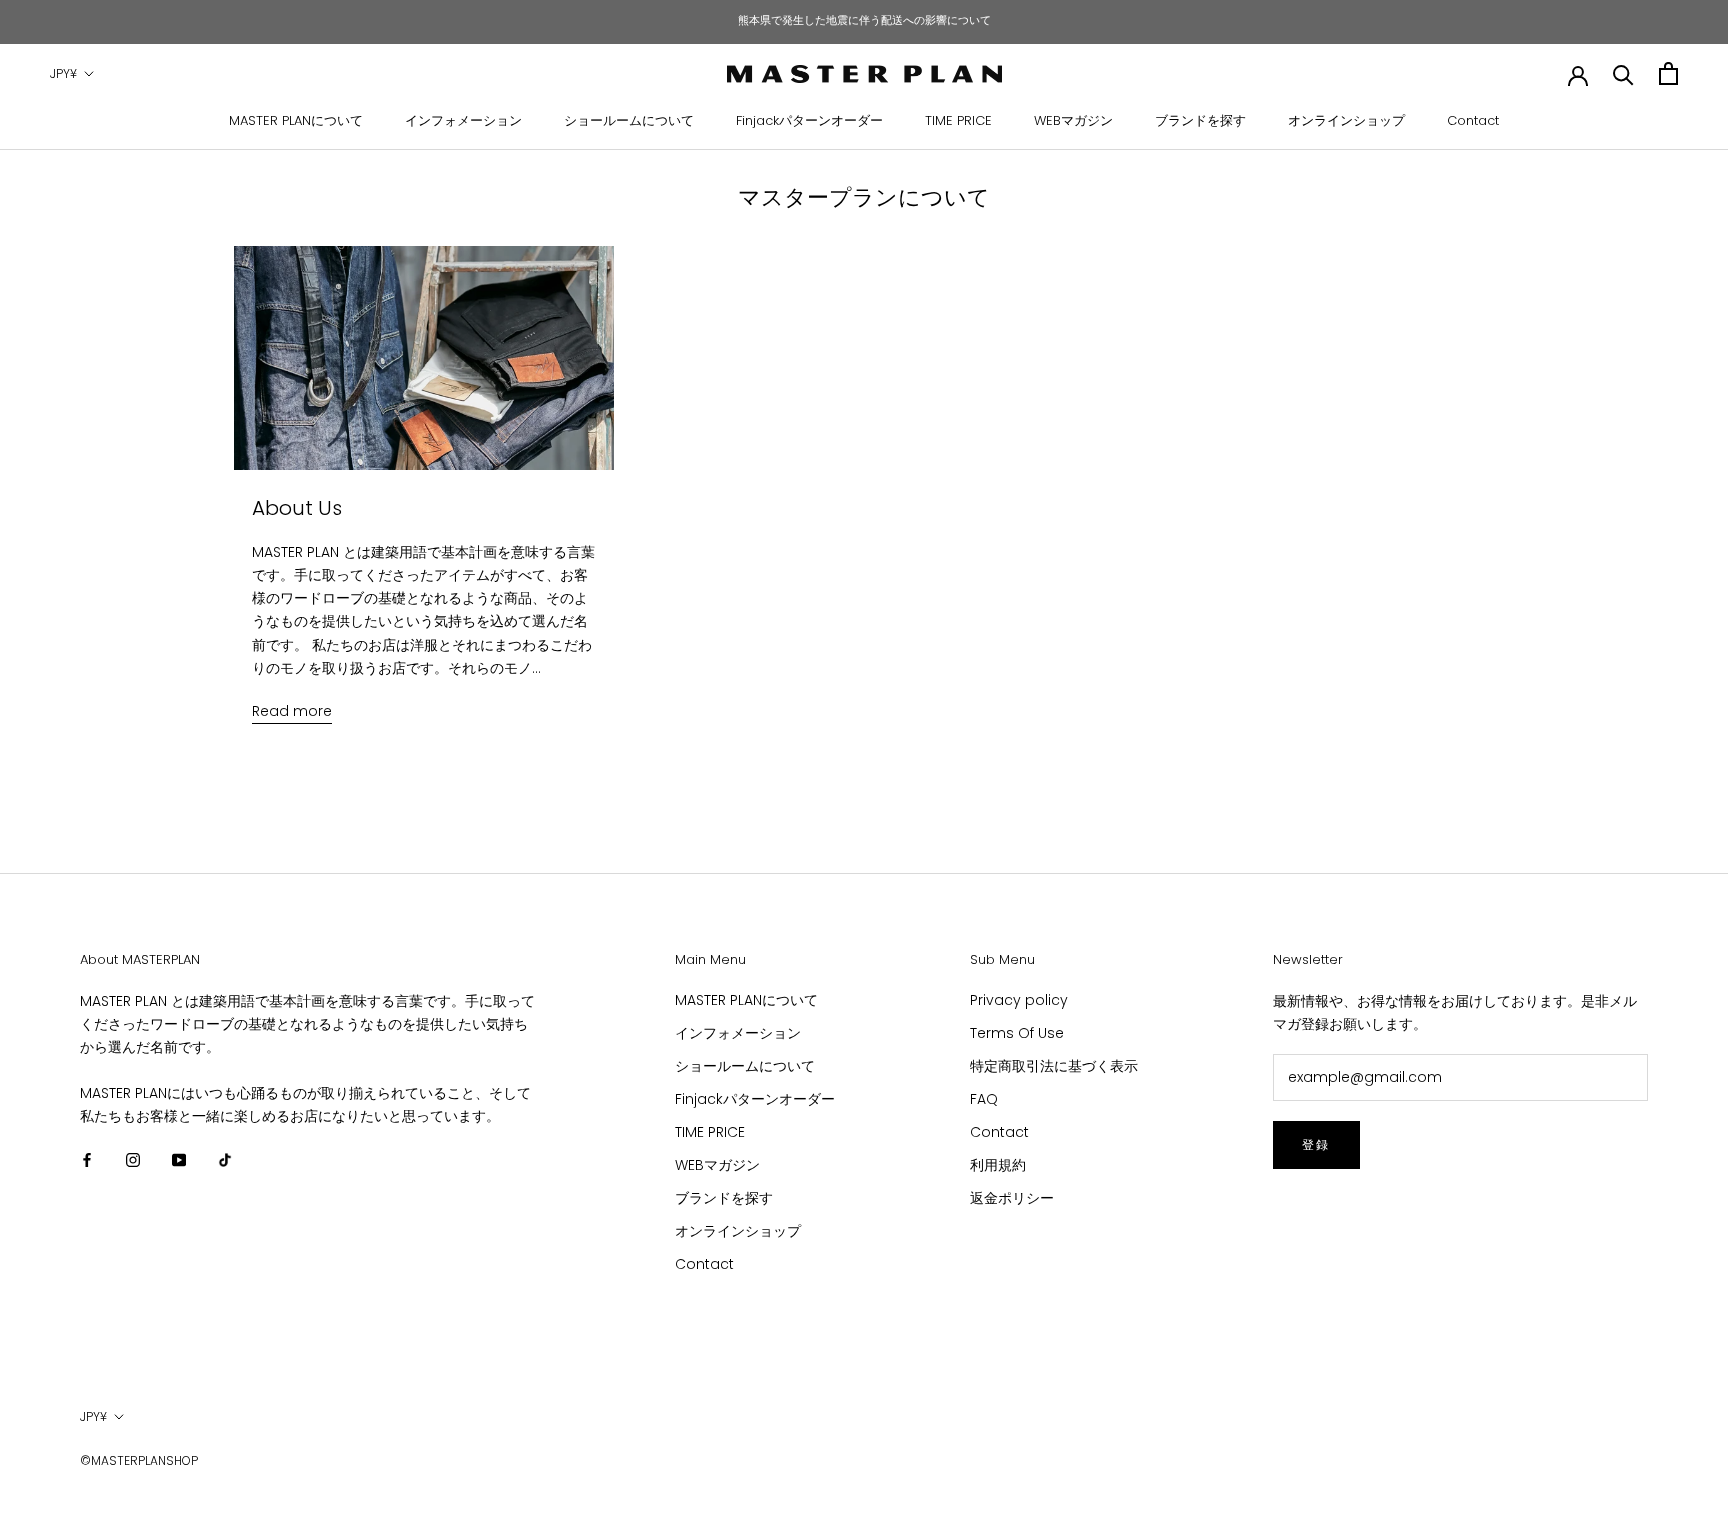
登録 (1316, 1144)
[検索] (1623, 73)
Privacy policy (1019, 1000)
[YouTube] (179, 1159)
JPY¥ (63, 73)
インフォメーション (463, 120)
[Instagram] (133, 1159)
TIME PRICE (958, 120)
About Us (297, 508)
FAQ (984, 1099)
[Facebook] (87, 1159)
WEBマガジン (1073, 120)
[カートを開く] (1668, 73)
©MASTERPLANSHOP (139, 1460)
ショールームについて (629, 120)
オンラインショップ (1346, 120)
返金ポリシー (1012, 1198)
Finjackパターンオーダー (809, 120)
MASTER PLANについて (296, 120)
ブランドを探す (1200, 120)
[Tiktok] (225, 1159)
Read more (292, 711)
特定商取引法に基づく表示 (1054, 1066)
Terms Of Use (1017, 1033)
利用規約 (998, 1165)
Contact (1473, 120)
